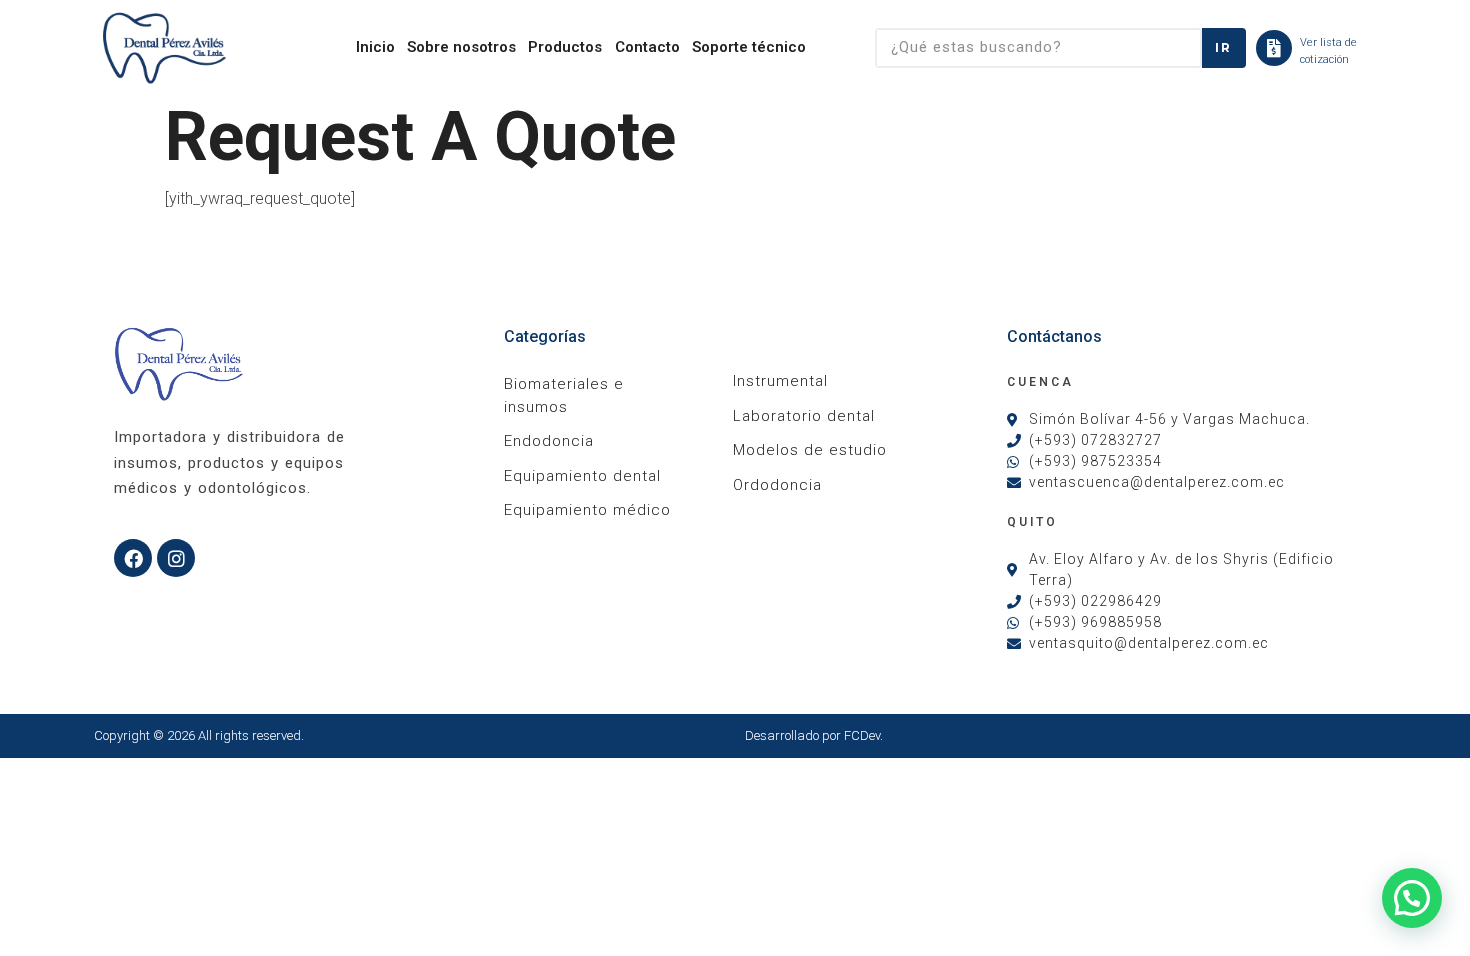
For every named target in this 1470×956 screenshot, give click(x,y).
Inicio (375, 47)
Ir (1223, 47)
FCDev (862, 735)
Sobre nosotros (461, 47)
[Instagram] (176, 558)
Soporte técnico (749, 47)
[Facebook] (133, 558)
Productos (565, 47)
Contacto (647, 47)
